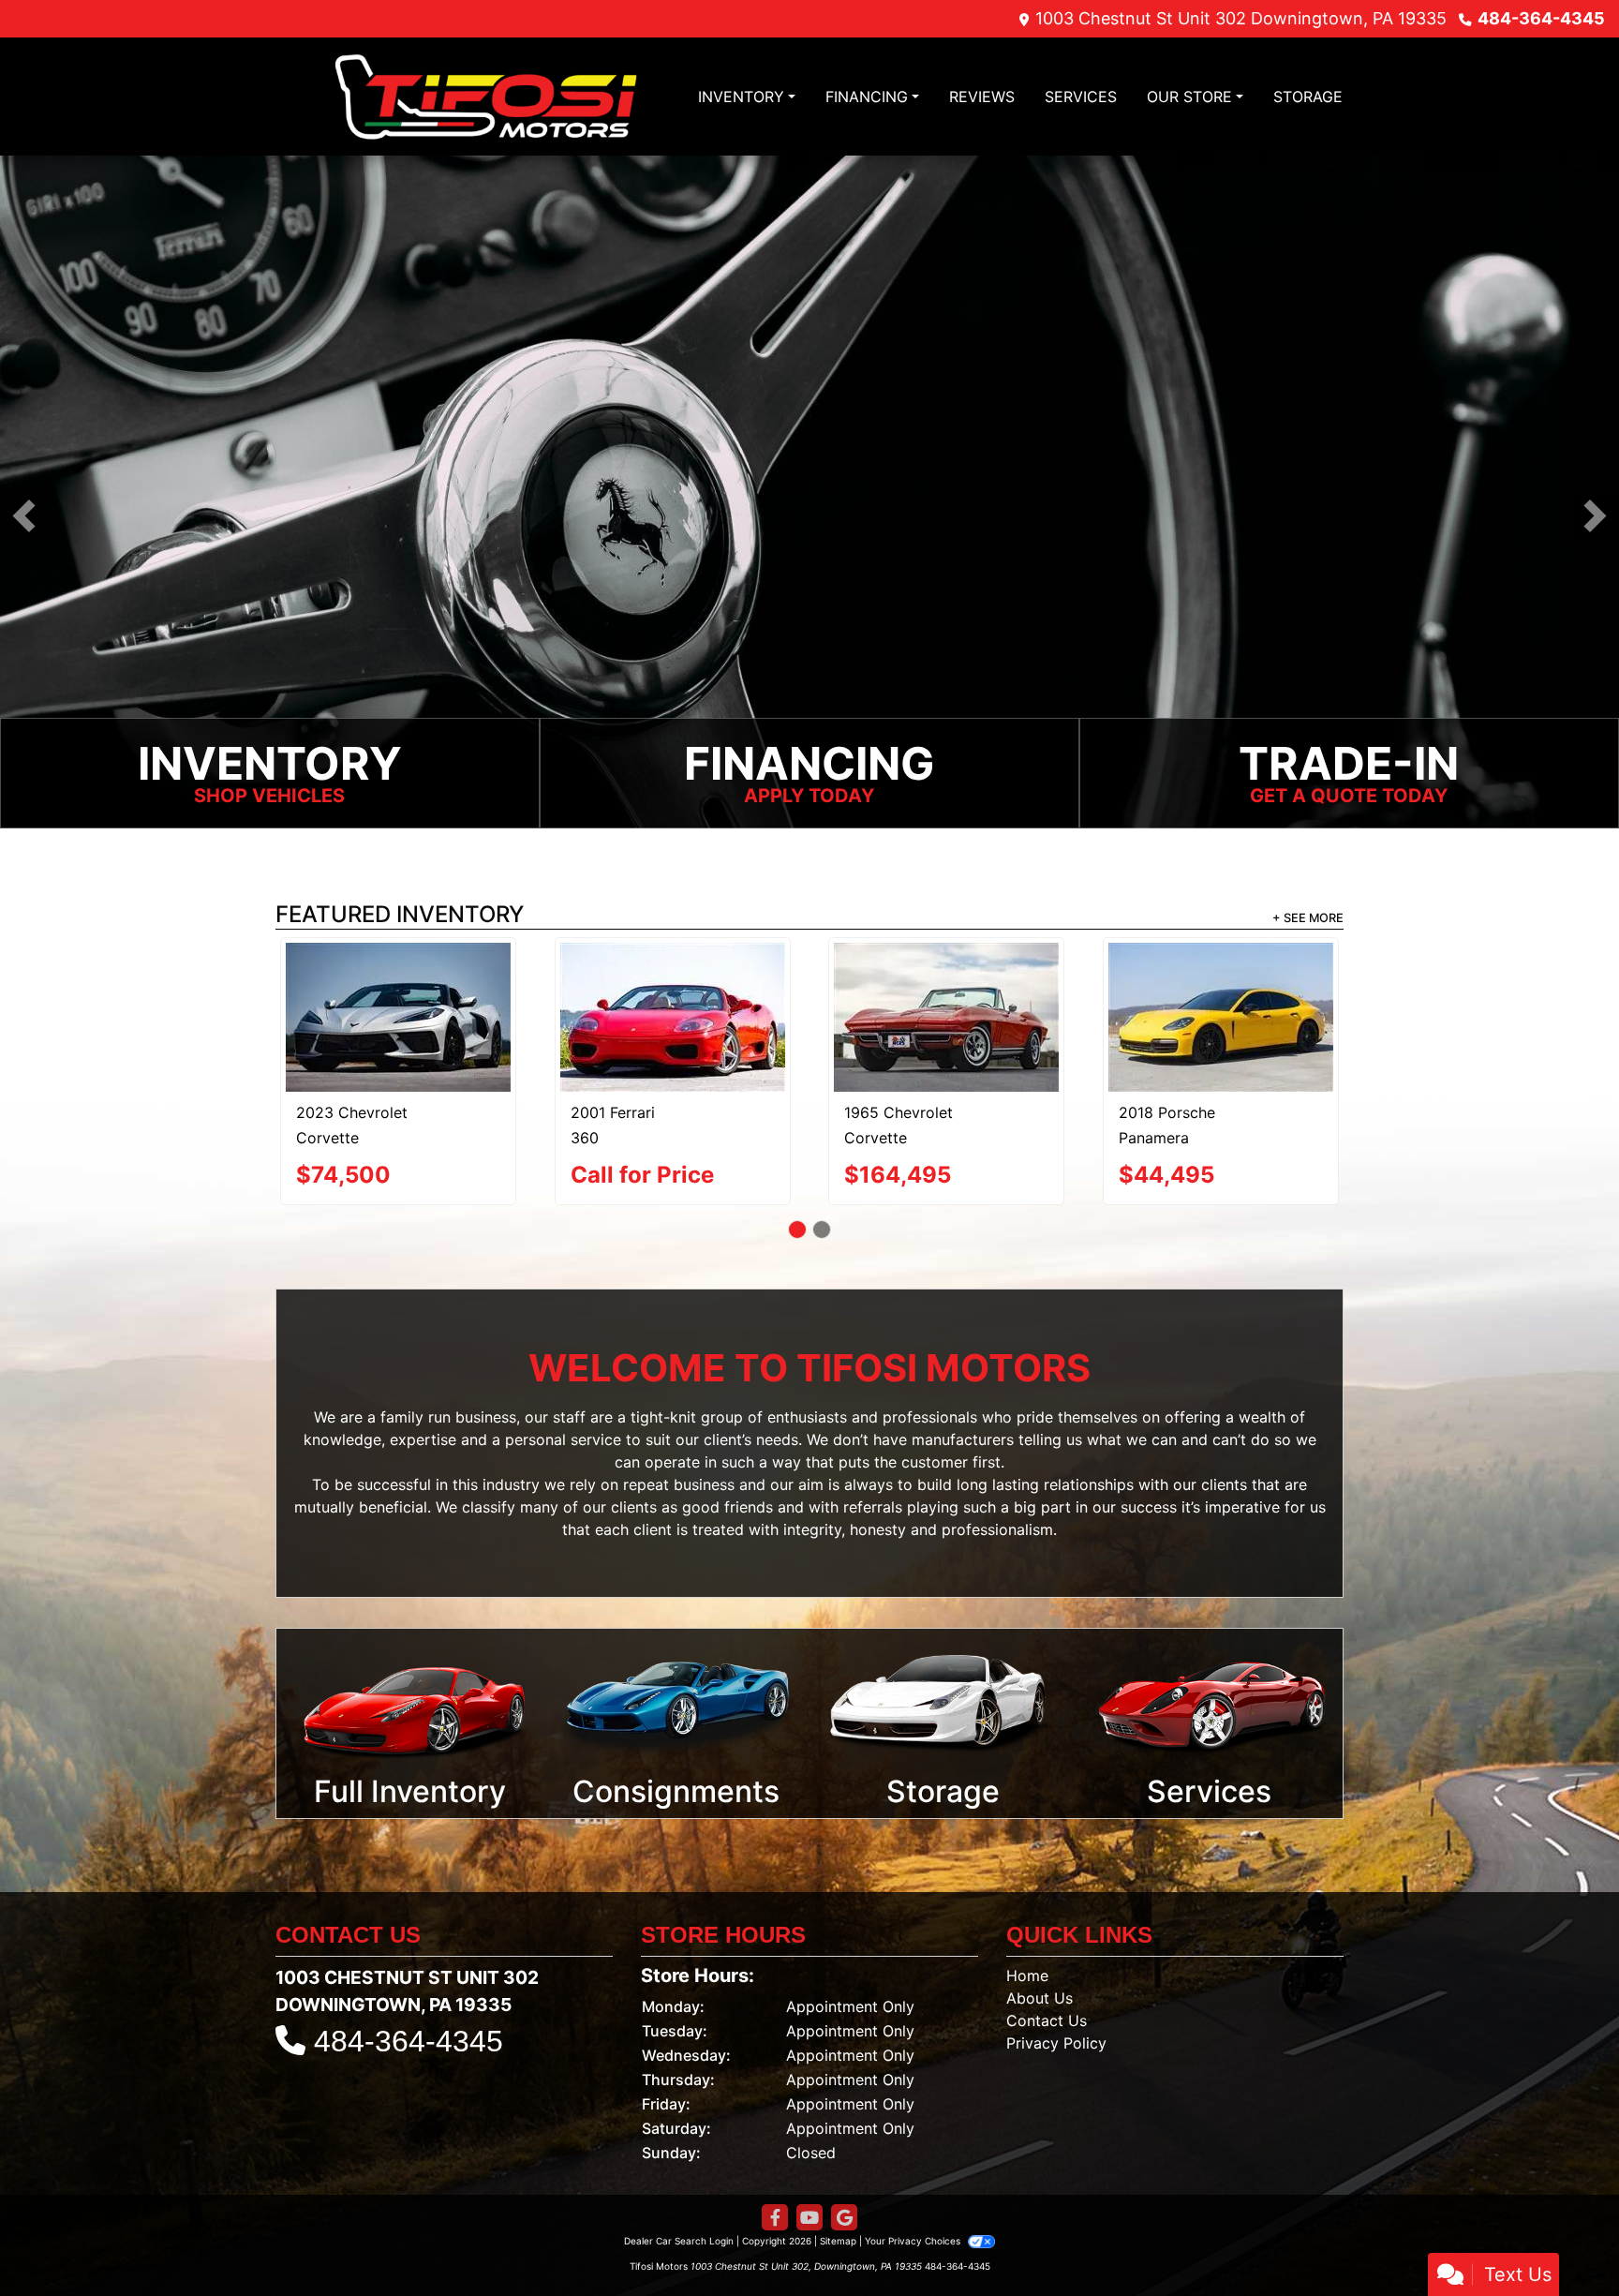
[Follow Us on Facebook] (775, 2194)
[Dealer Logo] (486, 97)
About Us (1040, 1975)
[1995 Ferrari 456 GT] (672, 992)
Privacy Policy (1056, 2020)
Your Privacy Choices (914, 2217)
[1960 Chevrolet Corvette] (398, 993)
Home (1027, 1952)
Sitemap (838, 2217)
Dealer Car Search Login (679, 2217)
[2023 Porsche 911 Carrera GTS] (1221, 992)
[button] (24, 517)
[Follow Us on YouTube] (809, 2194)
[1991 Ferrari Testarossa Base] (947, 1006)
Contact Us (1047, 1997)
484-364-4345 (1541, 18)
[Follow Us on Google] (844, 2194)
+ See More (1308, 920)
